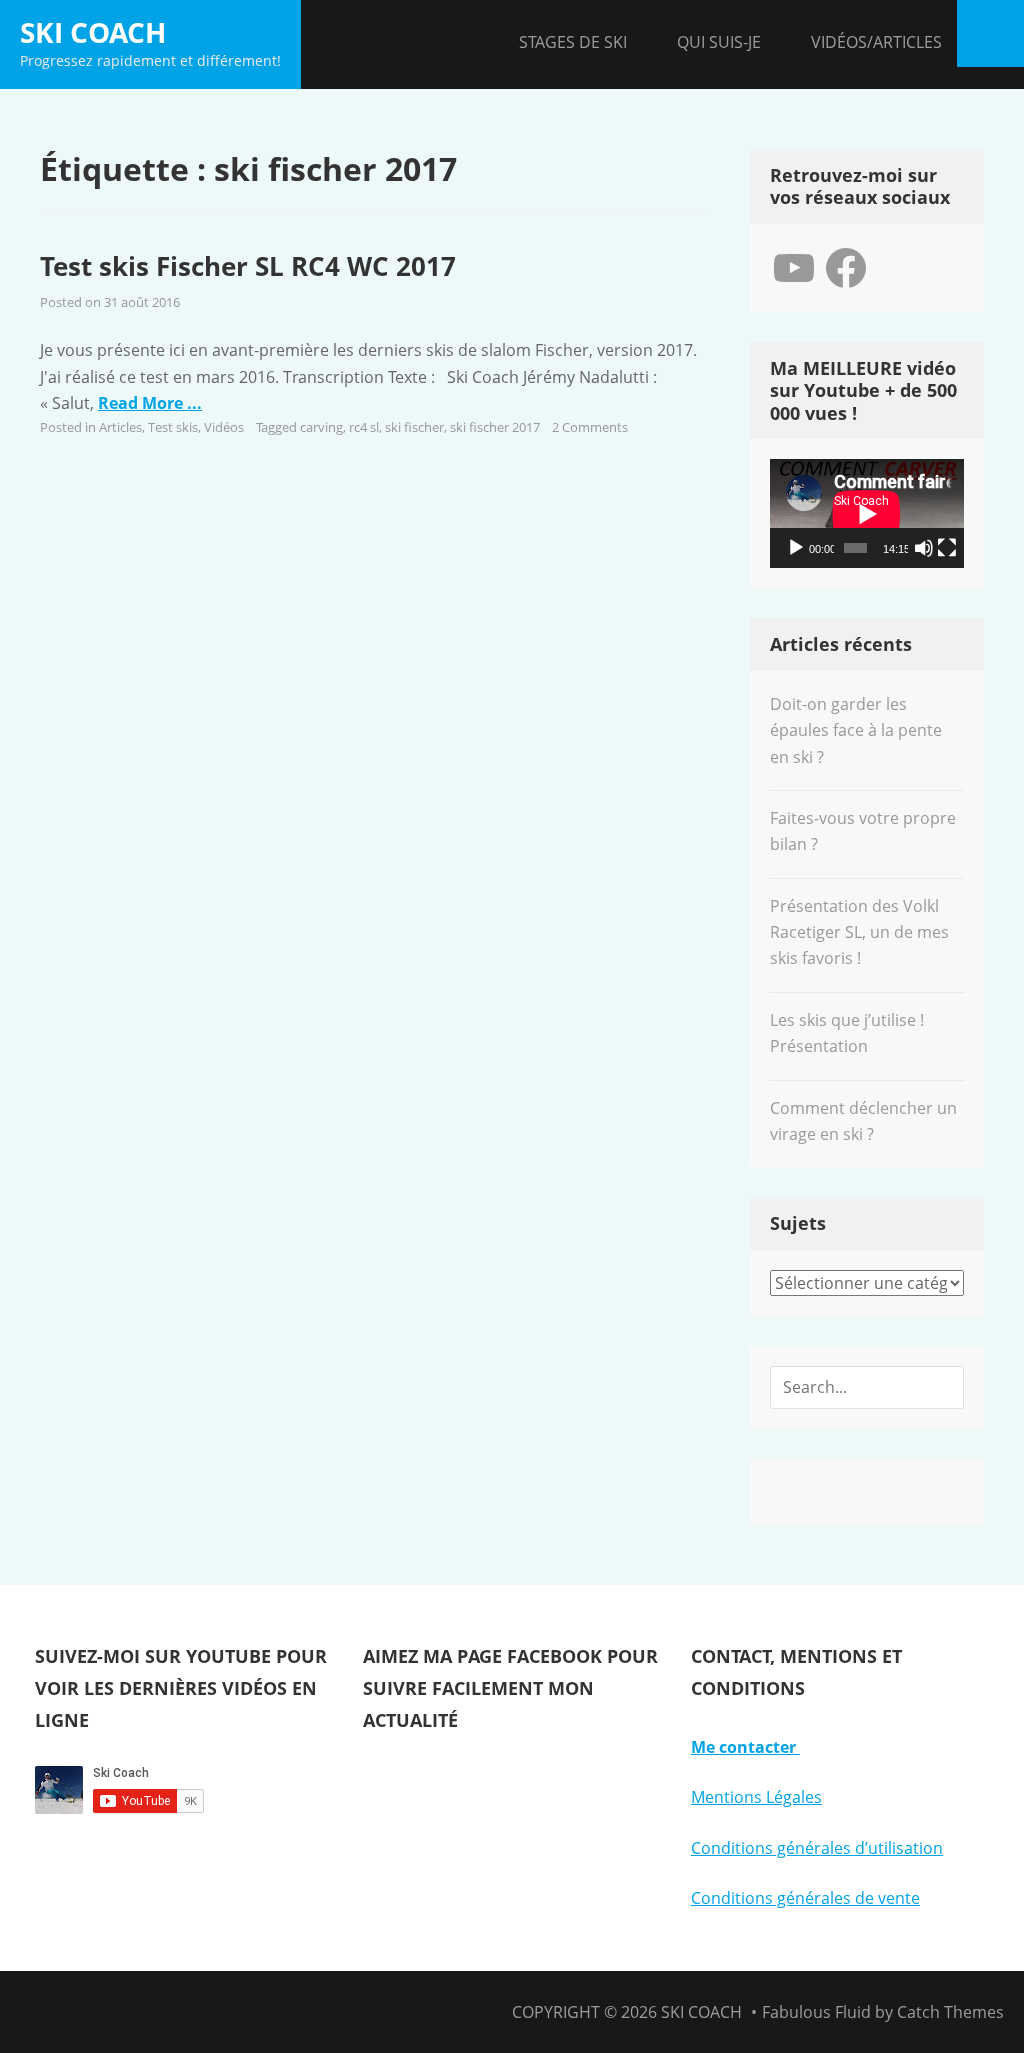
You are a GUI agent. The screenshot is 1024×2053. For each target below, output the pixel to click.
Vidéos (224, 427)
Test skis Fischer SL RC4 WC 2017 (248, 266)
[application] (867, 513)
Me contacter (745, 1747)
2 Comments (590, 427)
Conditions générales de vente (805, 1898)
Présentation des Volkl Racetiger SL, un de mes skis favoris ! (859, 932)
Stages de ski (573, 42)
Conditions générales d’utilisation (817, 1848)
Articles (120, 427)
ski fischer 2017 (495, 427)
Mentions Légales (756, 1797)
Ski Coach (93, 32)
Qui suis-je (719, 42)
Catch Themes (950, 2012)
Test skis (173, 427)
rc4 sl (364, 427)
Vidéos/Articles (876, 42)
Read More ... (150, 403)
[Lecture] (796, 548)
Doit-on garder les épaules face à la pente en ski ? (856, 730)
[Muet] (924, 548)
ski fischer (414, 427)
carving (321, 427)
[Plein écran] (947, 548)
